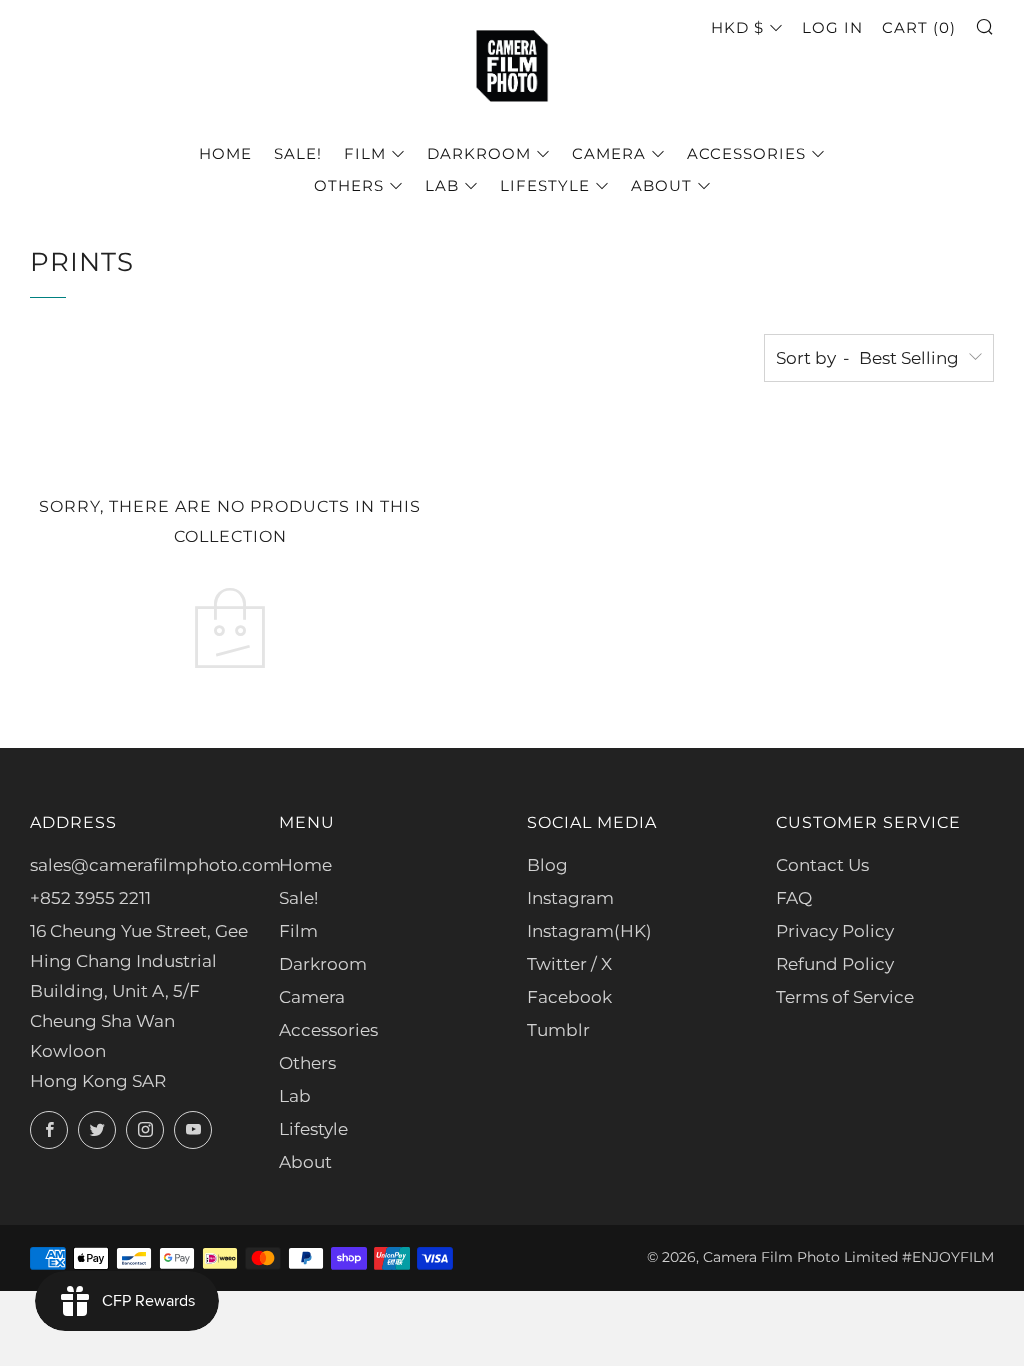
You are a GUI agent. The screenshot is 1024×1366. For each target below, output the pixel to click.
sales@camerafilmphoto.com (155, 865)
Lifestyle (545, 185)
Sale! (298, 153)
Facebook (569, 997)
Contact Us (822, 865)
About (661, 185)
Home (225, 153)
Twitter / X (569, 964)
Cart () (919, 27)
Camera (609, 153)
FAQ (794, 898)
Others (349, 185)
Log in (832, 27)
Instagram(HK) (589, 931)
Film (365, 153)
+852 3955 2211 (90, 898)
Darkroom (479, 153)
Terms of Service (845, 997)
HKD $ (737, 27)
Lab (442, 185)
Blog (547, 865)
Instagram (570, 898)
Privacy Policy (835, 931)
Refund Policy (835, 964)
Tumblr (558, 1030)
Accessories (746, 153)
